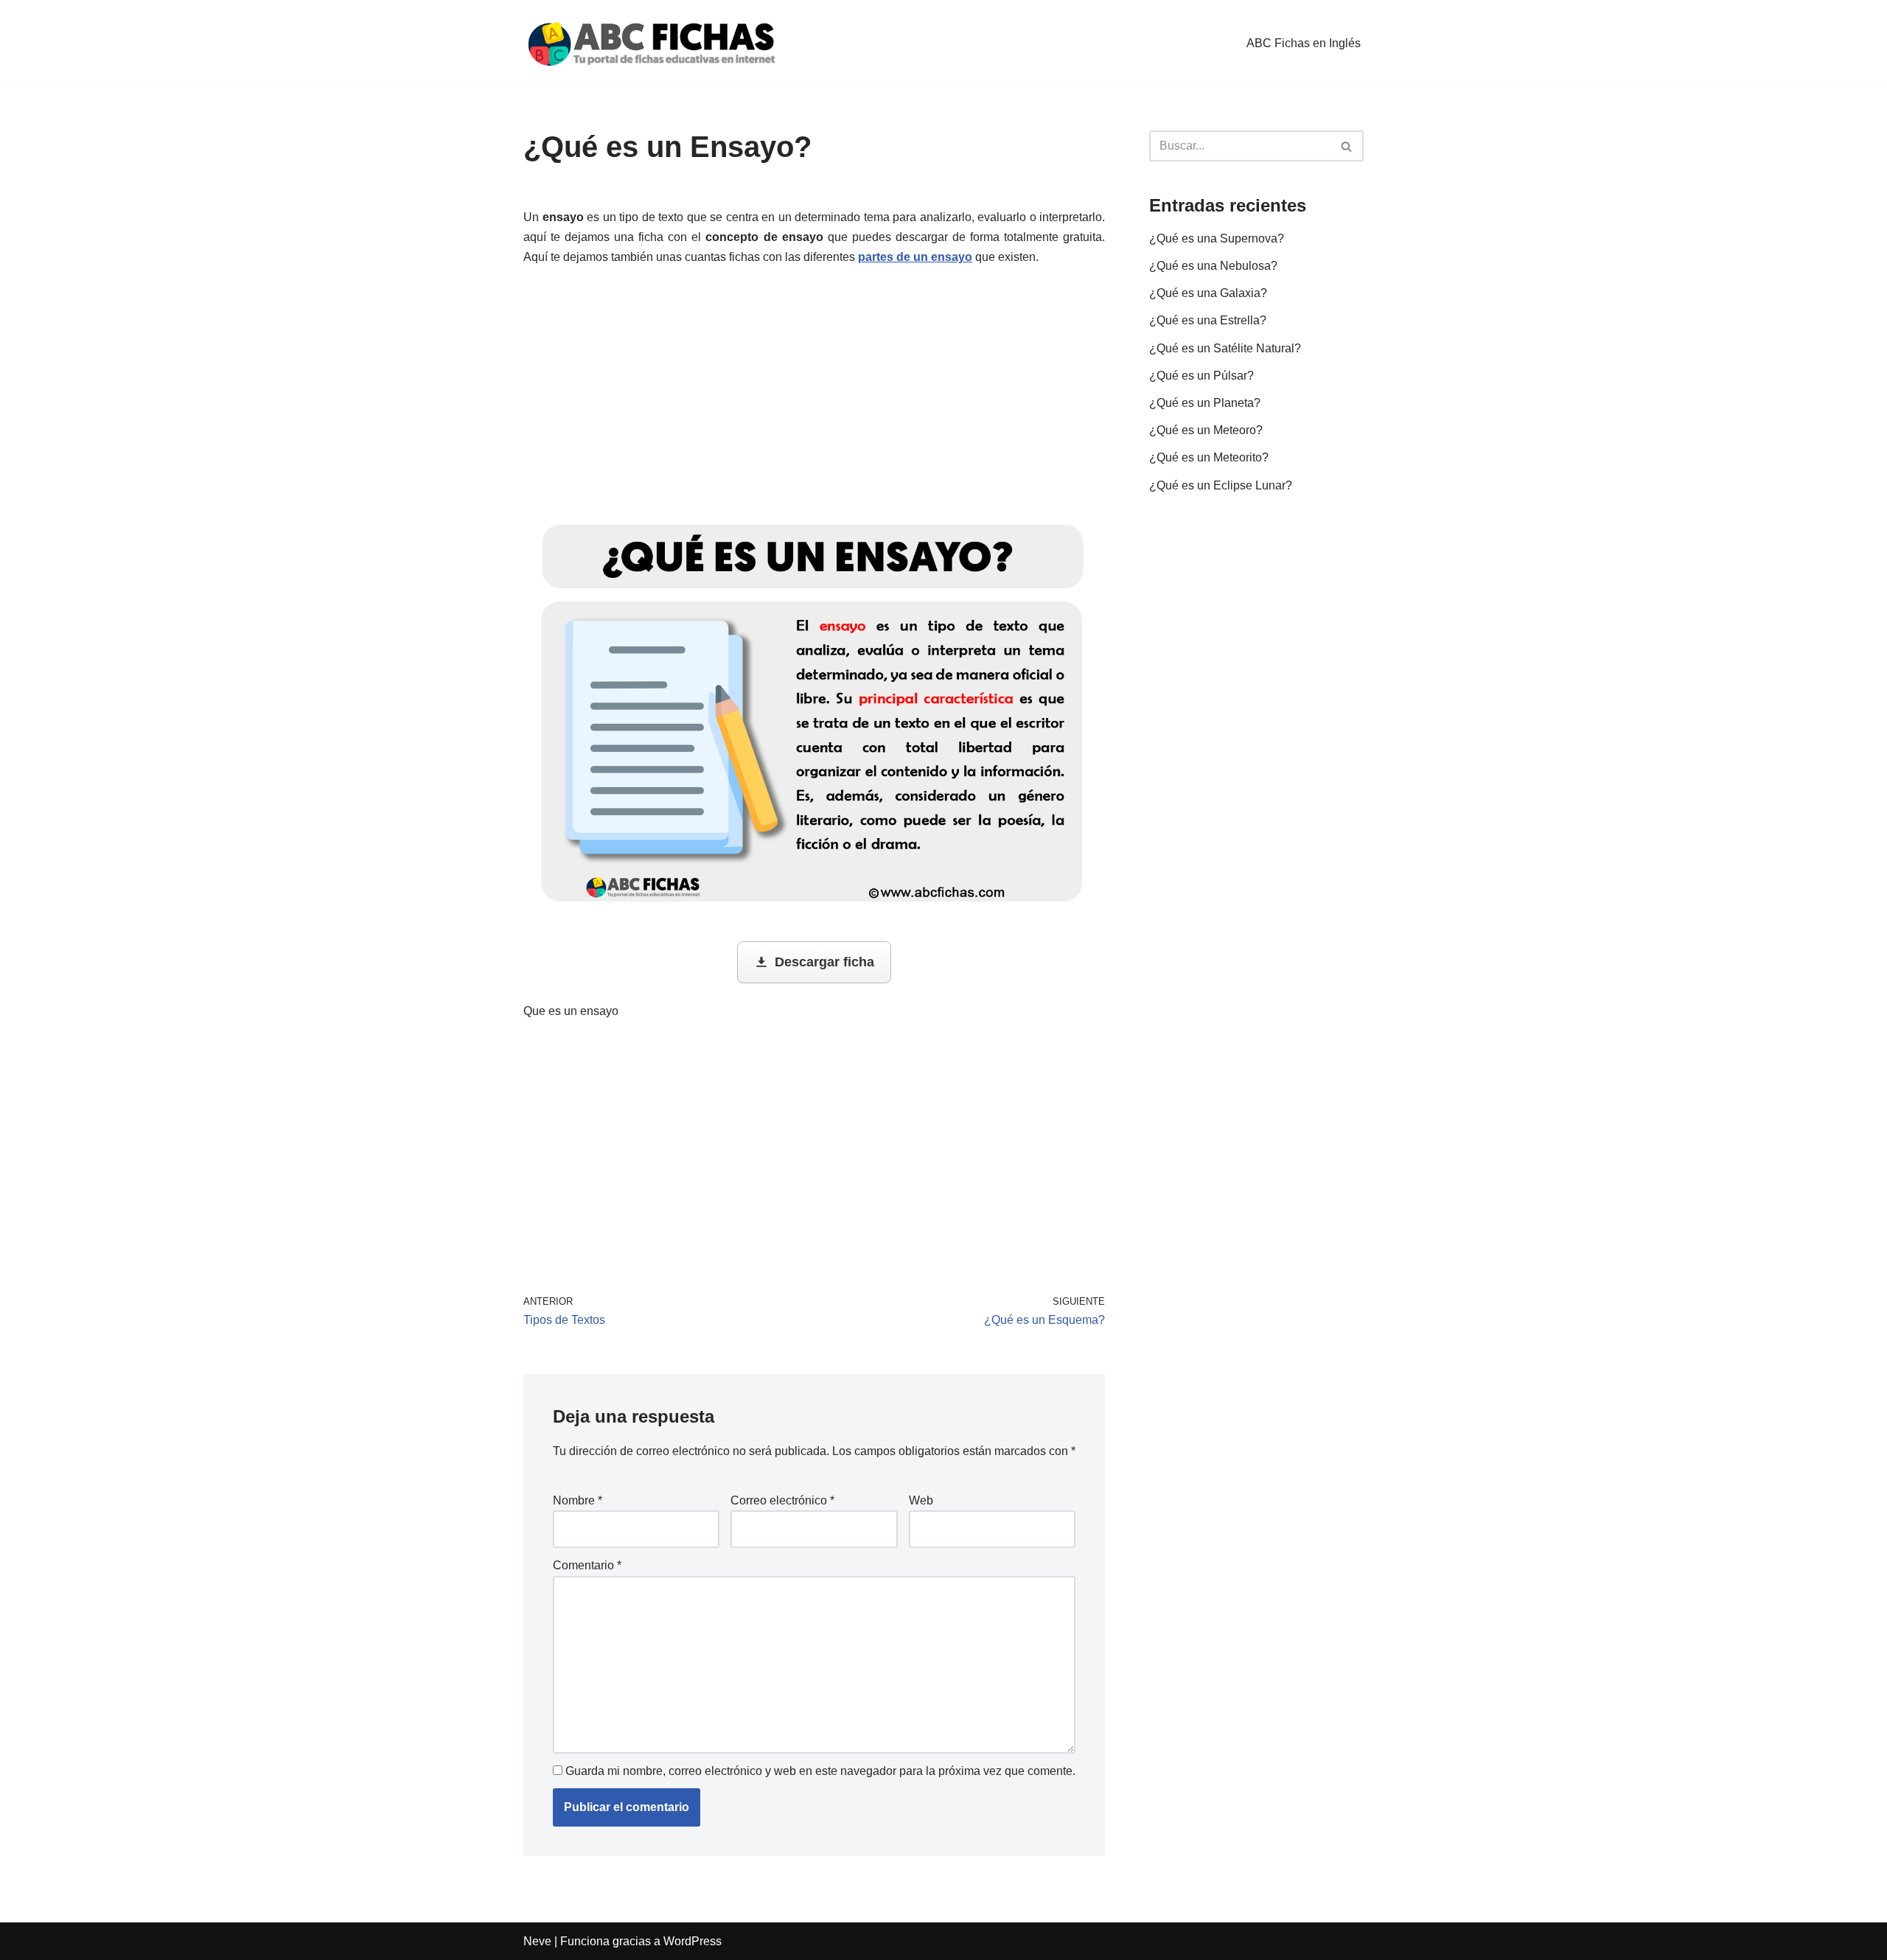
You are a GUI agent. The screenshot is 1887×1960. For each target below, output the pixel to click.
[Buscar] (1347, 146)
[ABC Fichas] (652, 43)
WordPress (693, 1941)
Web (921, 1500)
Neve (537, 1941)
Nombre (578, 1500)
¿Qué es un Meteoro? (1206, 430)
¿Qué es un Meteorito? (1209, 457)
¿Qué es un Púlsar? (1201, 376)
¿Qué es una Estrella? (1208, 320)
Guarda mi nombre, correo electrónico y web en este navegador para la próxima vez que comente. (820, 1771)
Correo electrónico (782, 1500)
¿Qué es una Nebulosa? (1213, 266)
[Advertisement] (814, 393)
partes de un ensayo (915, 257)
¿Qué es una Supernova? (1217, 238)
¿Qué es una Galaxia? (1208, 293)
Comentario (587, 1565)
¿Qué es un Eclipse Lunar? (1221, 485)
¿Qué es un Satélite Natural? (1225, 348)
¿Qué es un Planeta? (1205, 403)
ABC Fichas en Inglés (1304, 43)
